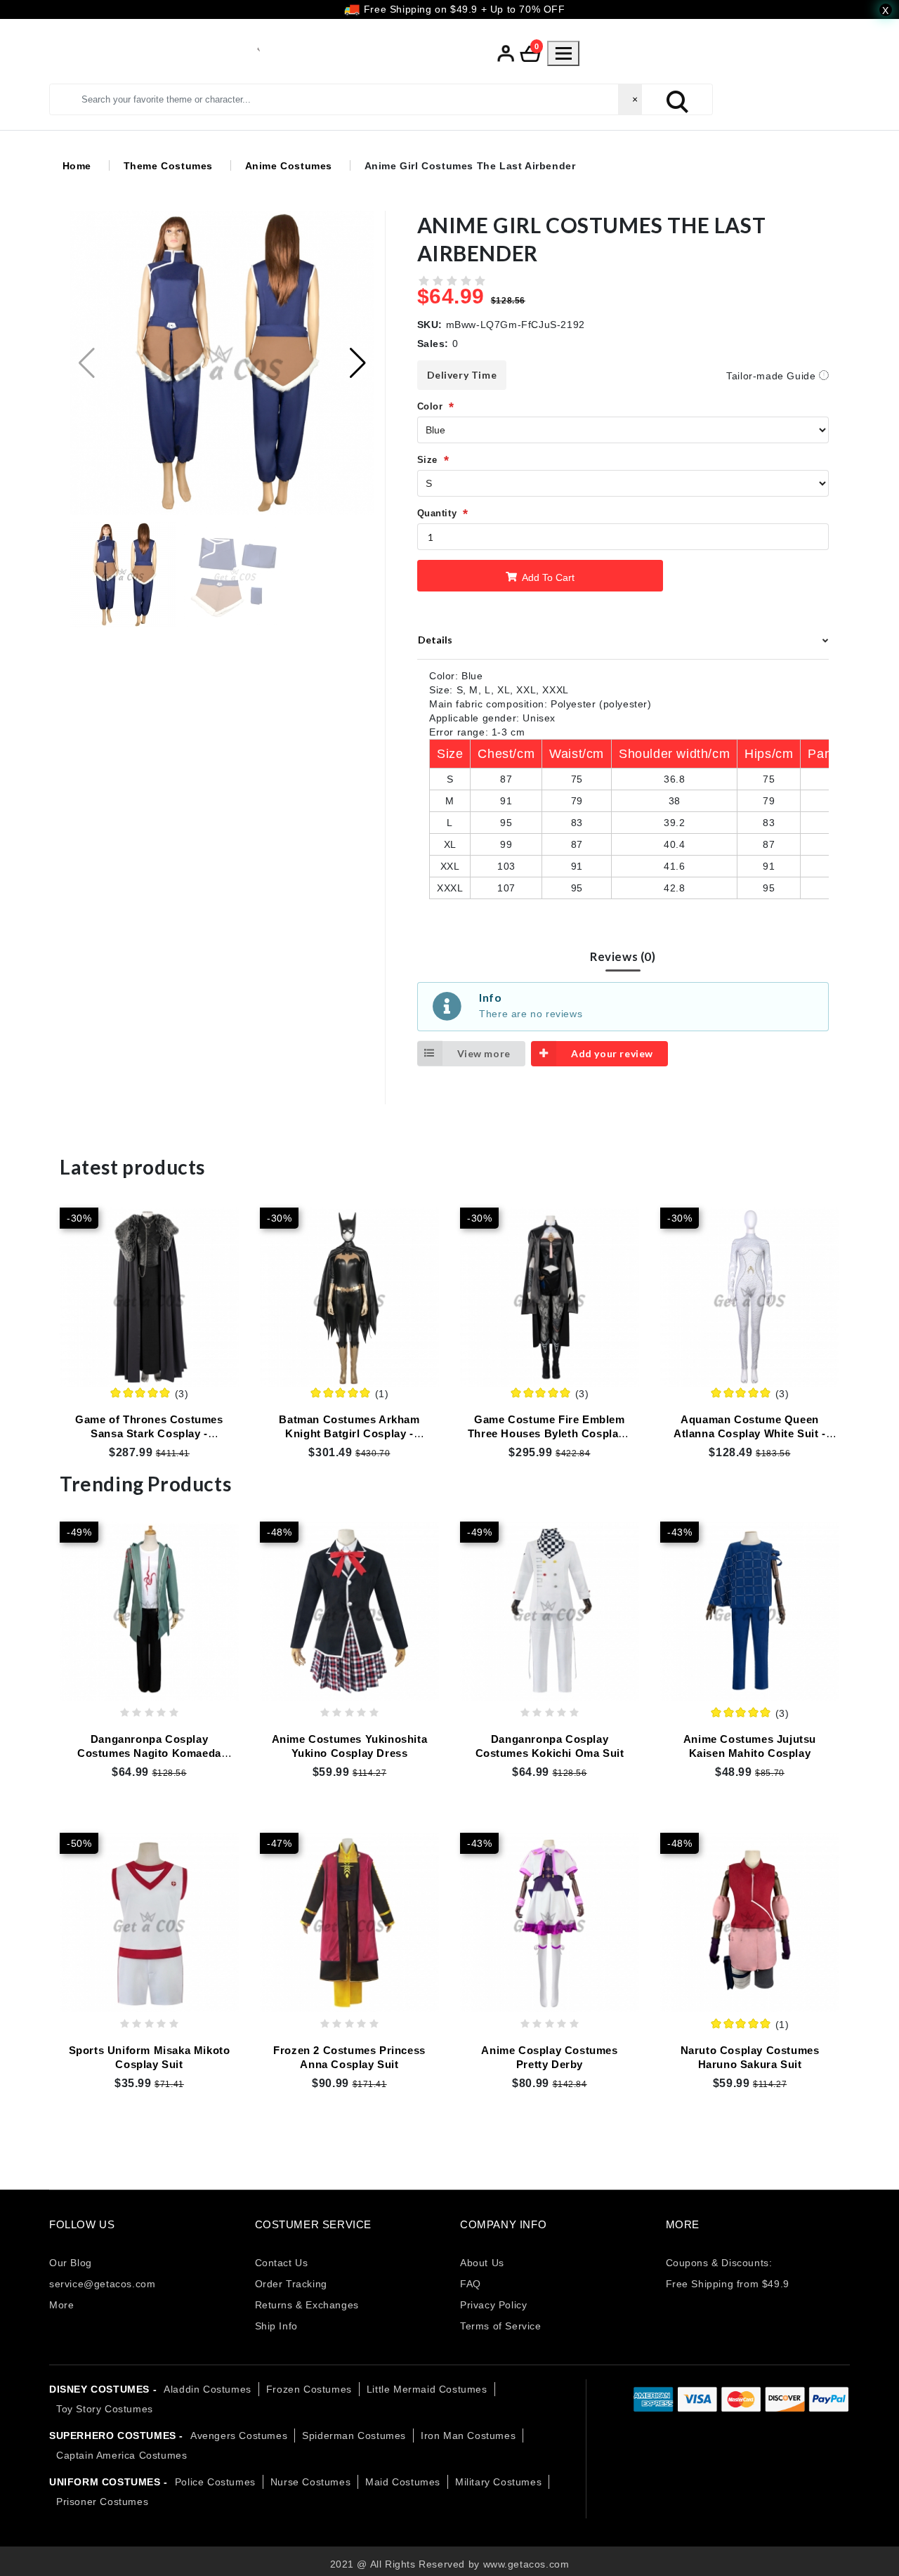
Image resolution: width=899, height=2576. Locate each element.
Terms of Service (501, 2326)
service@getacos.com (102, 2284)
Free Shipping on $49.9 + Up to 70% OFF (462, 9)
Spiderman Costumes (354, 2436)
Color (430, 406)
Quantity (437, 513)
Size (427, 460)
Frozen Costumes (309, 2389)
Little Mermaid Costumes (427, 2389)
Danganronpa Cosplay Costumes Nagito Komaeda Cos (149, 1753)
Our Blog (71, 2263)
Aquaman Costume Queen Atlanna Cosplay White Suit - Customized (750, 1433)
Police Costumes (215, 2482)
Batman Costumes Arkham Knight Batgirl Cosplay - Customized (349, 1433)
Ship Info (276, 2326)
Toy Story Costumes (105, 2409)
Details (435, 639)
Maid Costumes (403, 2482)
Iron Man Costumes (468, 2436)
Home (77, 165)
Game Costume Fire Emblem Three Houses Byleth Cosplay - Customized (550, 1433)
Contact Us (282, 2263)
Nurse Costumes (310, 2482)
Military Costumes (498, 2482)
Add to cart (547, 577)
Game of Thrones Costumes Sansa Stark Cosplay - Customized (149, 1433)
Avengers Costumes (239, 2436)
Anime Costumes (289, 165)
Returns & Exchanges (307, 2305)
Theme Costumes (168, 165)
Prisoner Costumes (102, 2502)
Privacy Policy (493, 2305)
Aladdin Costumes (208, 2389)
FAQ (471, 2284)
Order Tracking (291, 2284)
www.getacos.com (526, 2564)
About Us (482, 2263)
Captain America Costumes (122, 2455)
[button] (358, 362)
